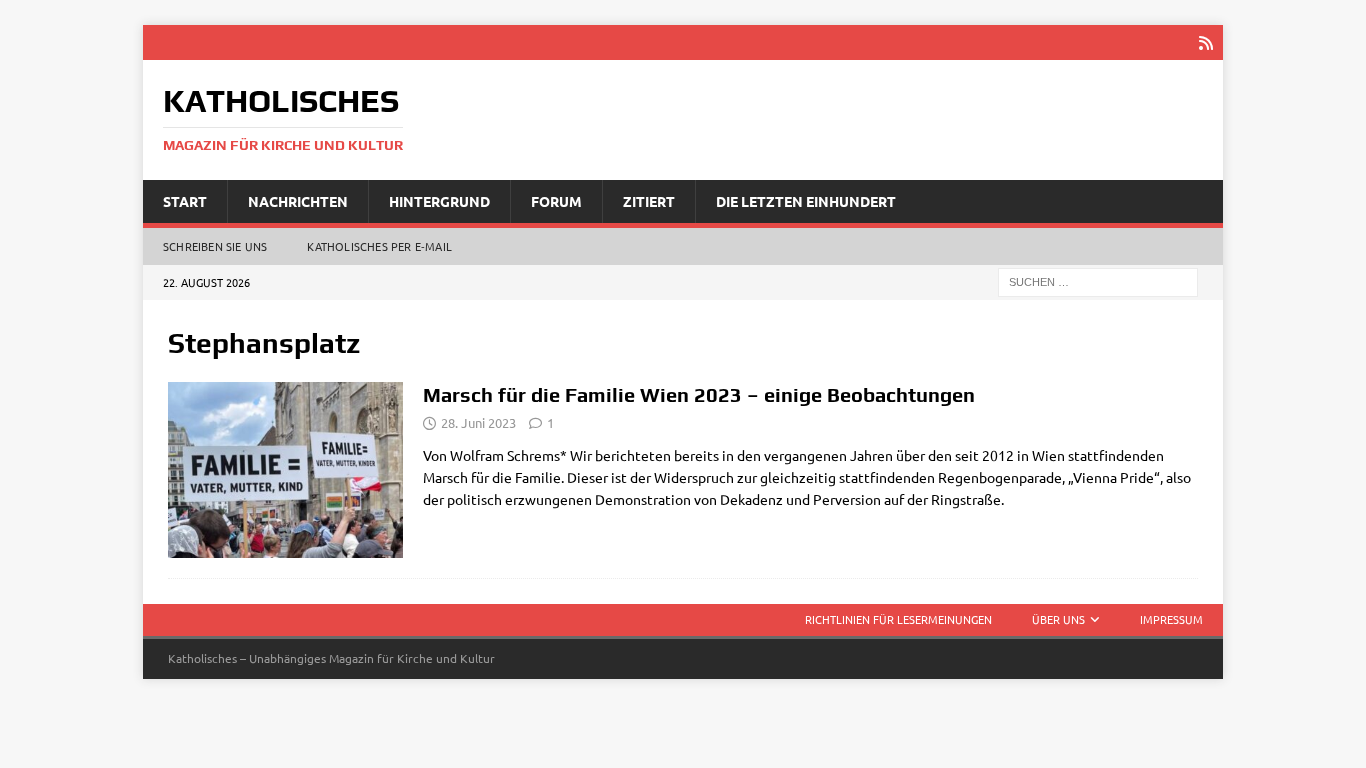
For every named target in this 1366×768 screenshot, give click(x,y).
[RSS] (1205, 42)
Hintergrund (439, 201)
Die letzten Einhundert (806, 201)
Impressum (1171, 619)
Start (185, 201)
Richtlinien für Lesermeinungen (898, 619)
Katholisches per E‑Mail (379, 246)
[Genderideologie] (285, 470)
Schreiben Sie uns (215, 246)
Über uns (1058, 619)
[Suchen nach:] (1098, 281)
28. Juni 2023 (478, 422)
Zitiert (649, 201)
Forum (556, 201)
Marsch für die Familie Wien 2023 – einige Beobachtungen (699, 394)
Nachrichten (298, 201)
